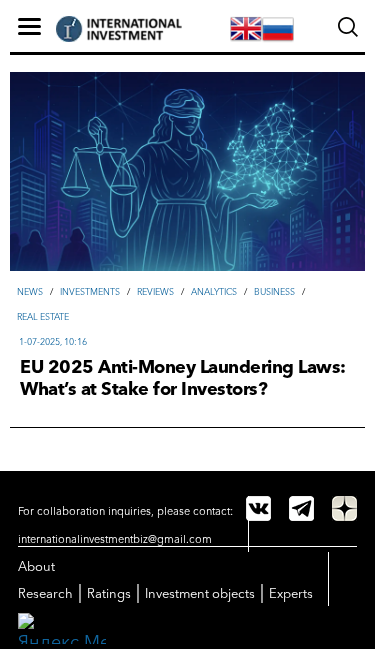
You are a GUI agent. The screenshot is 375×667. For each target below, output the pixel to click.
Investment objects (200, 593)
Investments (90, 291)
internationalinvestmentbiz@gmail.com (115, 539)
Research (45, 593)
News (30, 291)
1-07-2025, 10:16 (53, 341)
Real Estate (43, 316)
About (36, 566)
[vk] (258, 508)
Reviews (155, 291)
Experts (291, 593)
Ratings (109, 593)
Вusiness (274, 291)
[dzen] (344, 508)
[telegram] (301, 508)
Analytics (214, 291)
